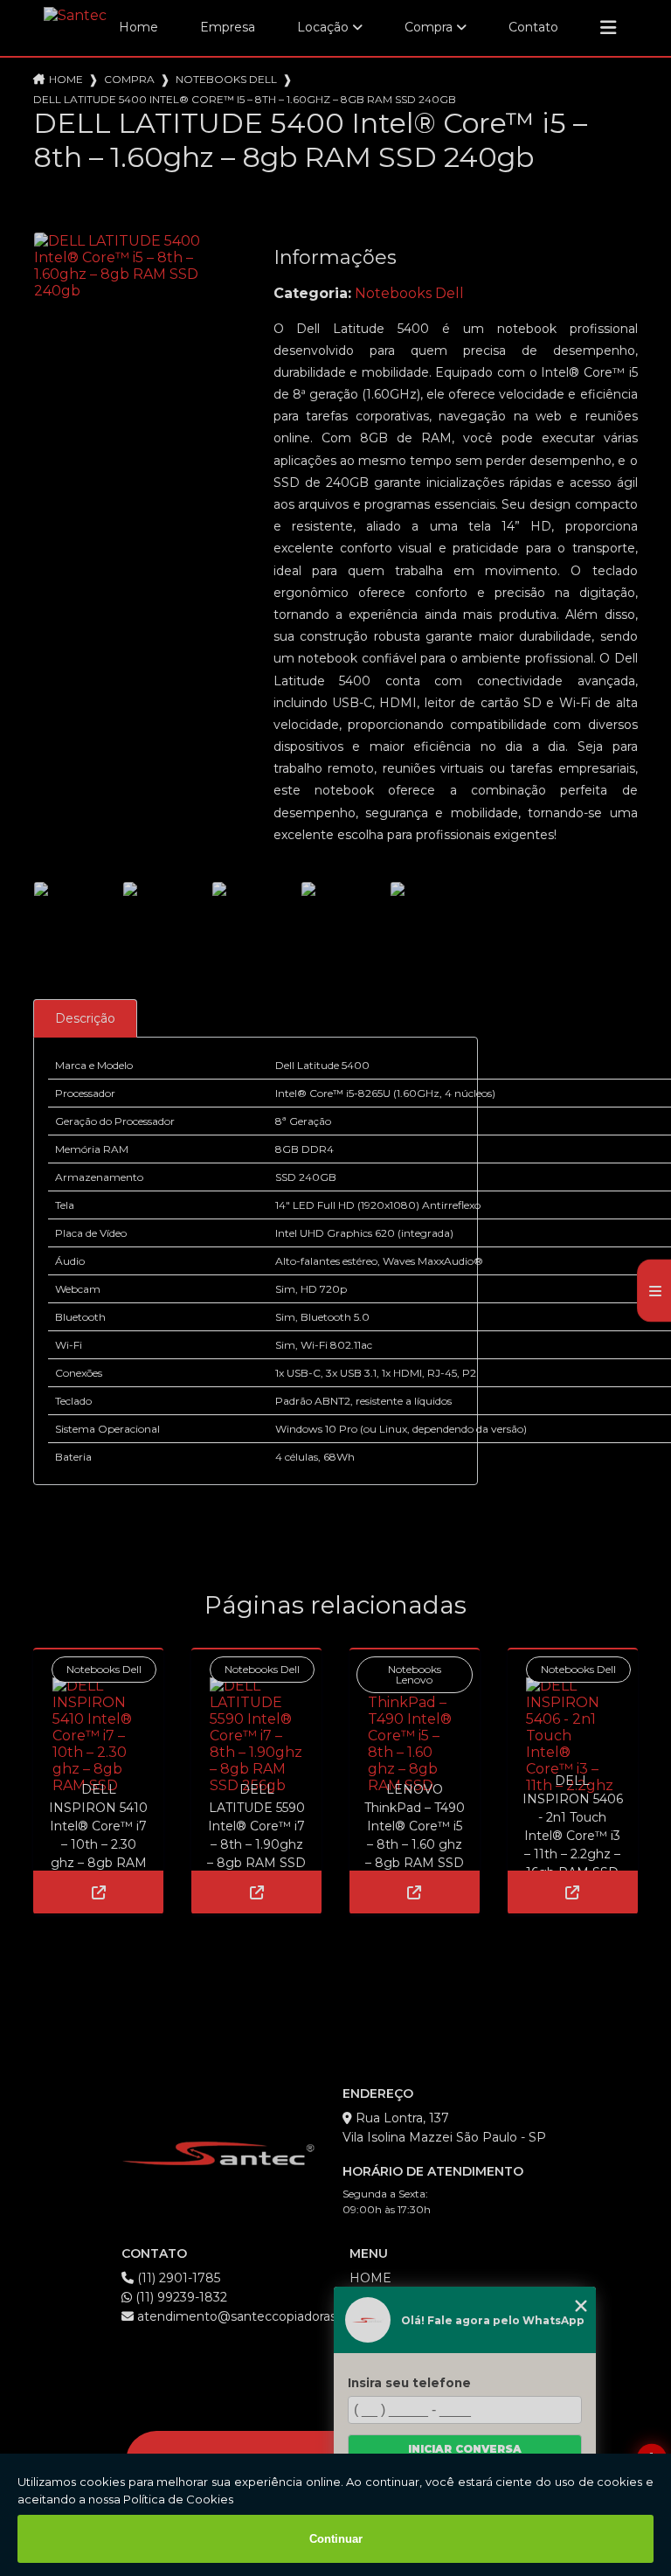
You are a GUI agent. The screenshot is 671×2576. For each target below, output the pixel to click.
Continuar (336, 2539)
